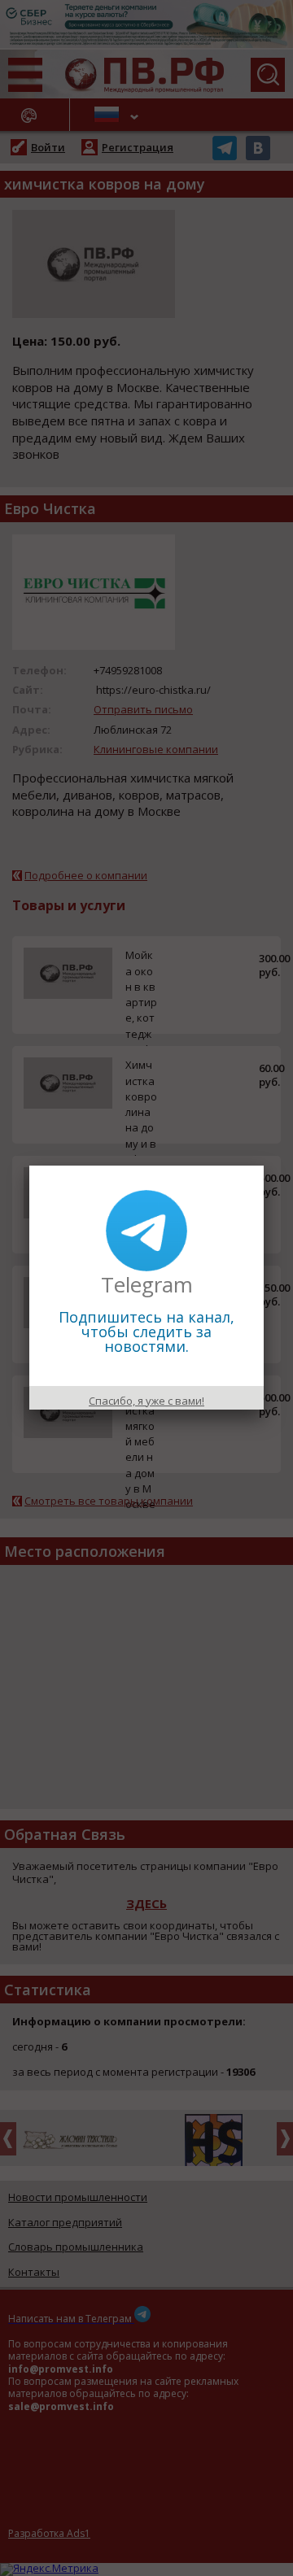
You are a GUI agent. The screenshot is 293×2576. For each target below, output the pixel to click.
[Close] (264, 1166)
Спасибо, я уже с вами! (146, 1401)
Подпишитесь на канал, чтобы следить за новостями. (146, 1332)
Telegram (147, 1284)
